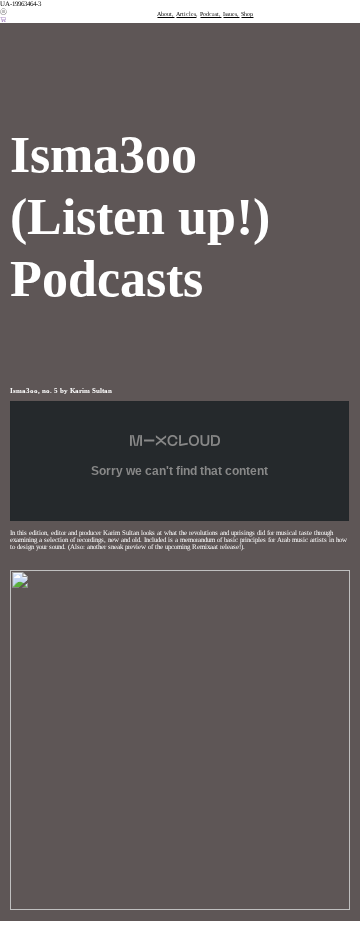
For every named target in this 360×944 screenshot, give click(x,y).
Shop (247, 14)
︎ (3, 19)
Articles (186, 14)
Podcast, (210, 14)
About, (165, 14)
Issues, (231, 14)
